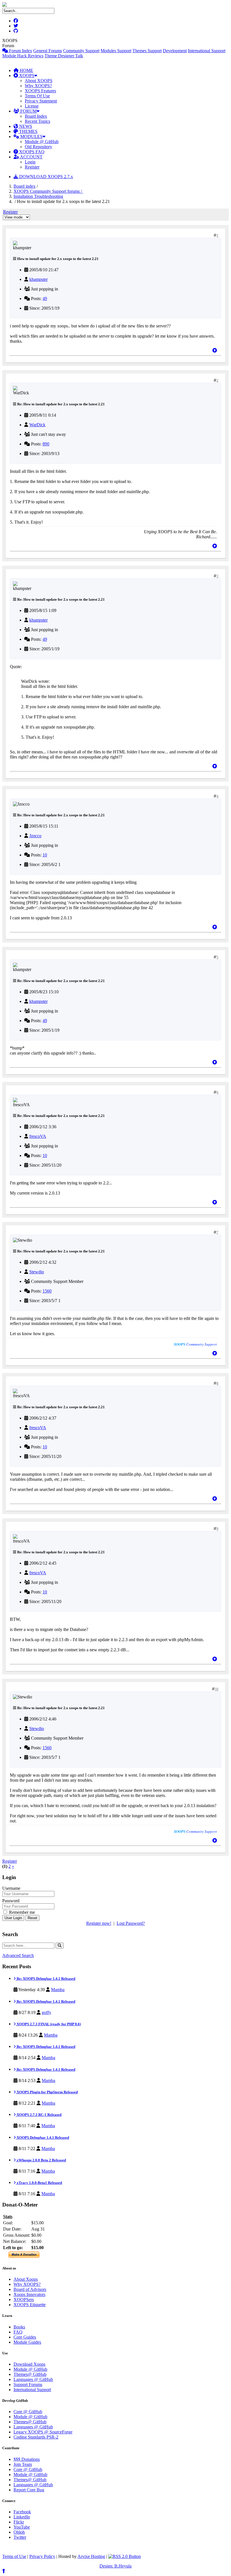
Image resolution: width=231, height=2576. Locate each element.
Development (175, 51)
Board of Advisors (30, 2289)
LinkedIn (22, 2517)
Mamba (58, 1990)
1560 (47, 1291)
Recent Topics (37, 121)
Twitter (20, 2537)
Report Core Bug (29, 2490)
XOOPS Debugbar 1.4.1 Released (42, 2137)
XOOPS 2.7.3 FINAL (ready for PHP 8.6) (48, 2024)
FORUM (28, 111)
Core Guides (25, 2337)
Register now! (99, 1923)
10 (45, 855)
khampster (38, 279)
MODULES (31, 136)
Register (32, 167)
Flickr (19, 2522)
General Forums (48, 51)
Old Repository (38, 147)
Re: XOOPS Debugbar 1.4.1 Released (45, 1979)
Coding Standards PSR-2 (36, 2437)
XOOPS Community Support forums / (48, 191)
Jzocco (35, 836)
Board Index (36, 116)
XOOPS (26, 76)
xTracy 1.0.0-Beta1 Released (39, 2183)
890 (46, 444)
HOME (26, 70)
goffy (46, 2012)
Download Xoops (29, 2364)
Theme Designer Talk (64, 56)
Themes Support (147, 51)
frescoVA (38, 1136)
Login (30, 162)
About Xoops (26, 2279)
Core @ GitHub (28, 2412)
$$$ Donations (27, 2459)
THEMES (28, 131)
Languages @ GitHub (33, 2379)
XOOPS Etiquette (30, 2305)
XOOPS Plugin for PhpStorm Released (47, 2092)
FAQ (18, 2332)
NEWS (25, 126)
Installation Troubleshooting (38, 196)
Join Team (23, 2464)
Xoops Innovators (29, 2294)
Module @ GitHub (42, 142)
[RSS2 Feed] (125, 2556)
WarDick (37, 425)
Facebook (22, 2512)
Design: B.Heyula (115, 2566)
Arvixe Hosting (91, 2556)
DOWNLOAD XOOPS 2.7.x (45, 177)
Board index (25, 186)
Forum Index (20, 51)
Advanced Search (18, 1955)
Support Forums (28, 2384)
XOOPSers (24, 2300)
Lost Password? (131, 1923)
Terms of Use (14, 2556)
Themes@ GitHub (30, 2374)
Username (11, 1888)
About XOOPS (39, 81)
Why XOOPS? (38, 86)
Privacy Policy (42, 2556)
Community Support (81, 51)
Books (19, 2327)
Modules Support (116, 51)
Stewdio (37, 1272)
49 (45, 299)
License (32, 106)
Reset (32, 1918)
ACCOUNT (31, 157)
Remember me (21, 1912)
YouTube (22, 2527)
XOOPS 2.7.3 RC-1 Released (39, 2115)
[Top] (215, 350)
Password (11, 1901)
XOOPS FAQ (31, 152)
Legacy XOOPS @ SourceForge (43, 2432)
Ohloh (19, 2532)
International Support (207, 51)
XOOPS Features (40, 91)
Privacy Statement (41, 101)
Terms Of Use (37, 96)
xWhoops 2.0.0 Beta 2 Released (41, 2160)
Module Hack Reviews (23, 56)
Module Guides (27, 2342)
